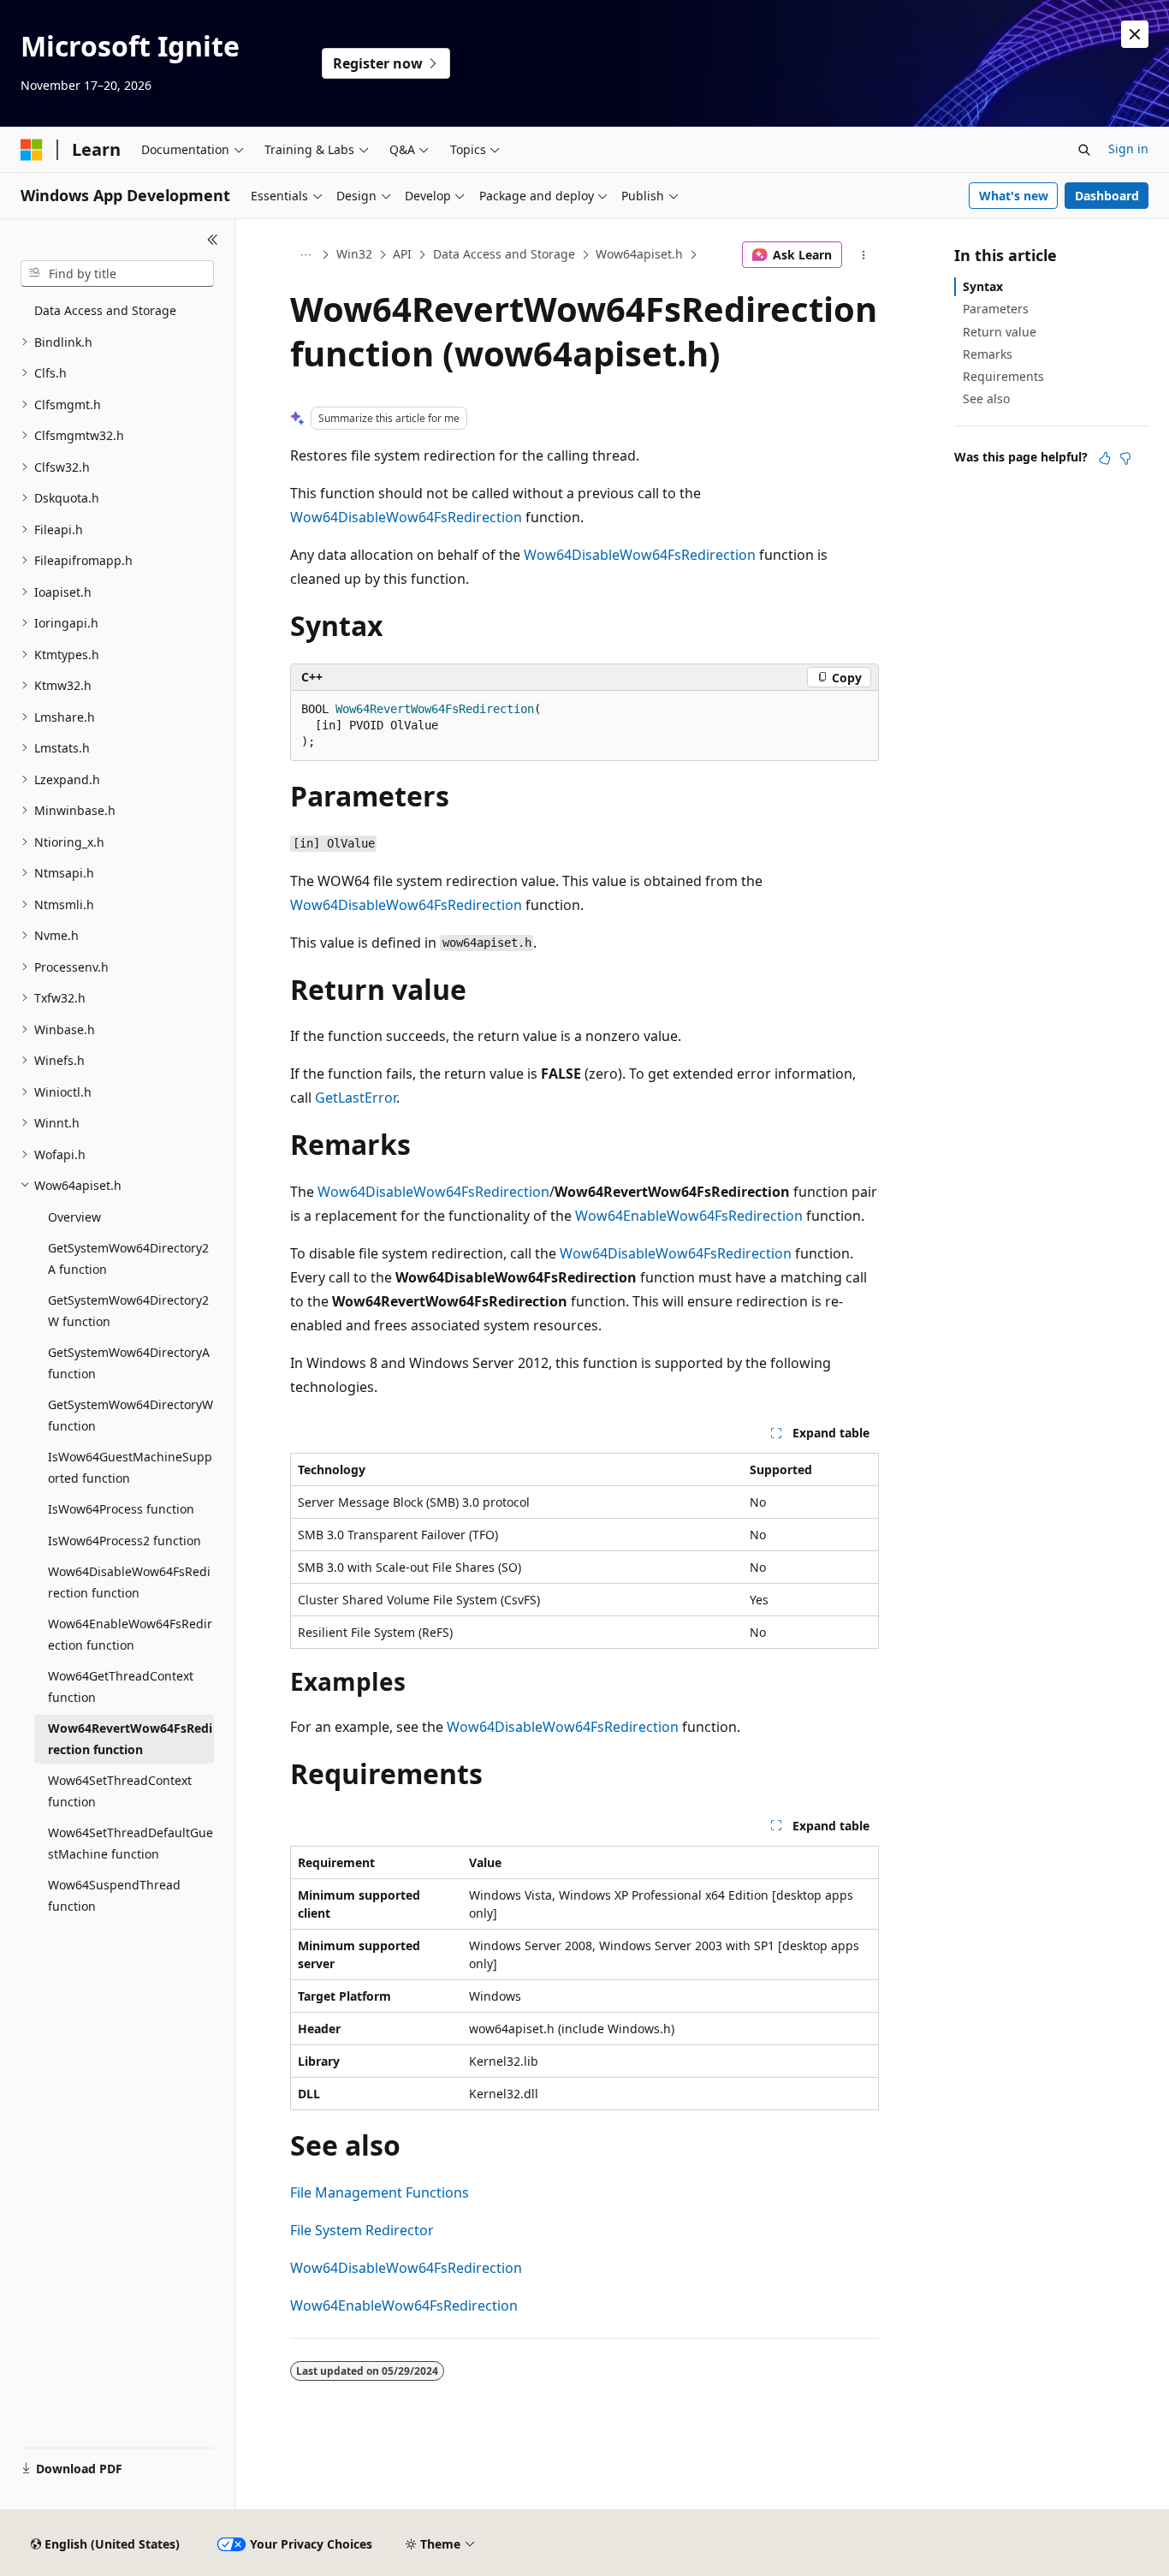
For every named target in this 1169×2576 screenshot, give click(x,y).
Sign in (1128, 149)
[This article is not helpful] (1125, 458)
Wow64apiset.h (639, 254)
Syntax (983, 286)
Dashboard (1107, 196)
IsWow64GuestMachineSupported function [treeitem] (130, 1467)
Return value (1000, 332)
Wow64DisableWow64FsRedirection (406, 517)
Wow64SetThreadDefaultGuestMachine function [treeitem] (131, 1843)
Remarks (988, 354)
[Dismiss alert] (1135, 34)
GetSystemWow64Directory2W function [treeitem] (128, 1311)
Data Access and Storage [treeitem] (105, 310)
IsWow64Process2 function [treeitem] (125, 1541)
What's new (1014, 196)
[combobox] (117, 274)
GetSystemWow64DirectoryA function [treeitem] (129, 1363)
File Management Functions (380, 2192)
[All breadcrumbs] (305, 255)
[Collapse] (213, 240)
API (402, 254)
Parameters (996, 309)
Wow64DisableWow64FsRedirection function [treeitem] (129, 1582)
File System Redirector (362, 2230)
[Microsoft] (32, 150)
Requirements (1003, 376)
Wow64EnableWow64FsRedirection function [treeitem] (130, 1634)
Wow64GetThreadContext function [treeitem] (121, 1687)
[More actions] (864, 255)
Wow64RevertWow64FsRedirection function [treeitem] (130, 1739)
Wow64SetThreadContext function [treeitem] (120, 1791)
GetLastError (356, 1098)
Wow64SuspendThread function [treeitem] (114, 1895)
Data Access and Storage (504, 254)
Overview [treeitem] (74, 1217)
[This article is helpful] (1105, 458)
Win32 (354, 254)
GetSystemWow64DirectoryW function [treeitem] (131, 1415)
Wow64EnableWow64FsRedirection (689, 1216)
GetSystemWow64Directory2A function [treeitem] (128, 1258)
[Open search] (1084, 150)
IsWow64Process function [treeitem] (121, 1509)
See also (986, 399)
